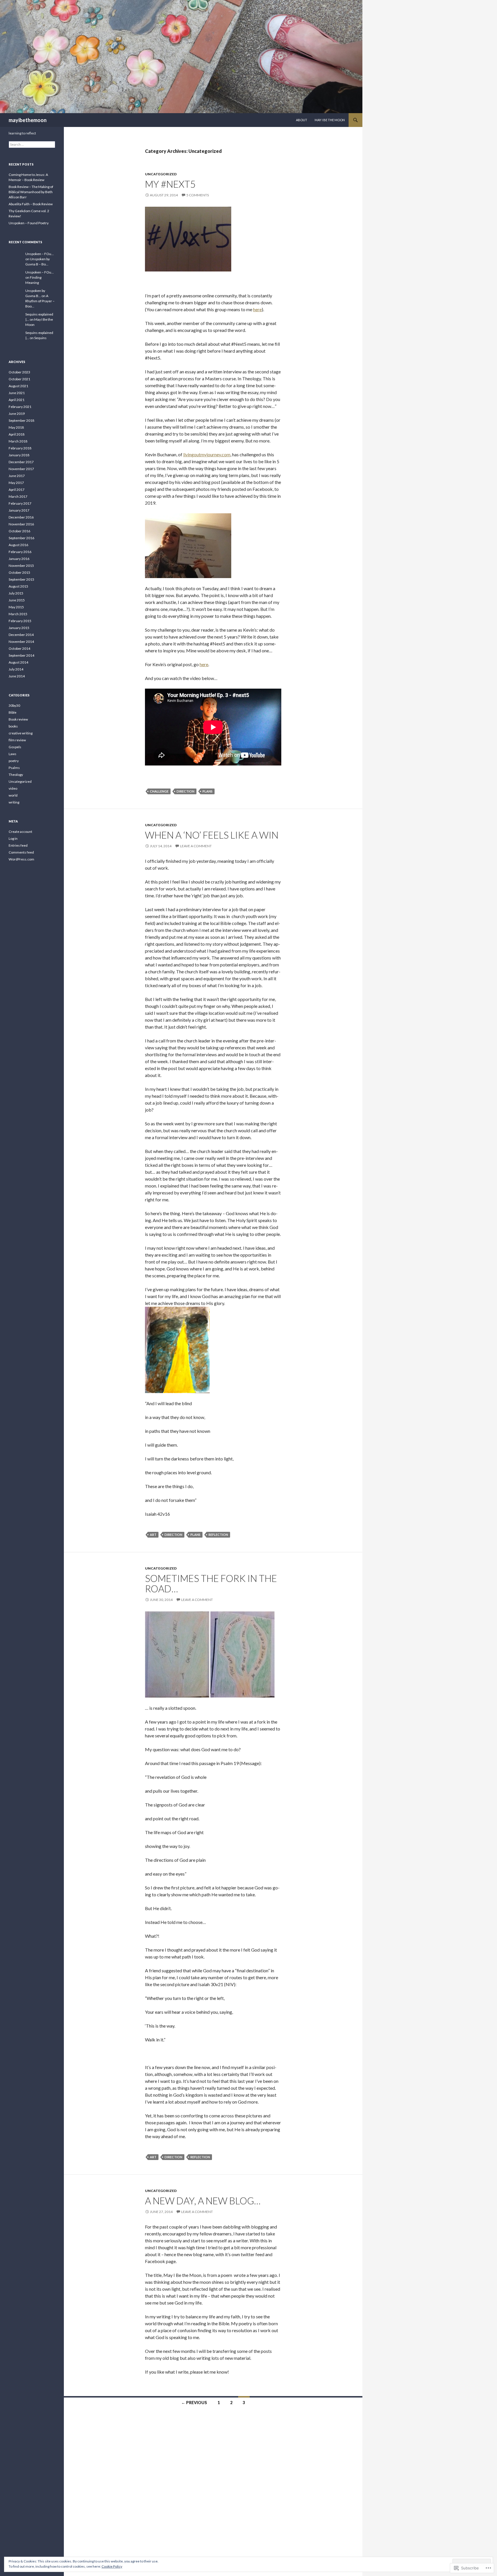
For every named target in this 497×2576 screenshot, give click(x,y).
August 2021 (18, 386)
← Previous (194, 2403)
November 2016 (21, 524)
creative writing (21, 733)
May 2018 (16, 427)
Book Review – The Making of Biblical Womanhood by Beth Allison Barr (31, 192)
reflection (218, 1535)
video (13, 788)
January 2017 (19, 510)
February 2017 (20, 503)
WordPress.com (21, 859)
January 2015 (19, 628)
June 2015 (17, 600)
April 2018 (17, 434)
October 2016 (19, 531)
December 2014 (21, 635)
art (153, 1535)
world (13, 795)
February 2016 (20, 552)
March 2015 (18, 614)
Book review (18, 719)
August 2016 (18, 545)
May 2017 (16, 483)
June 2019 (17, 414)
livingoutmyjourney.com (207, 454)
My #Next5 (170, 184)
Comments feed (21, 852)
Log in (13, 838)
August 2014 (18, 662)
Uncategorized (161, 174)
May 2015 (16, 607)
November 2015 (21, 566)
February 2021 (20, 407)
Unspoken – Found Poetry (29, 223)
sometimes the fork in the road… (211, 1583)
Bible (13, 712)
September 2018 (21, 420)
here (257, 309)
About (302, 120)
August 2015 (18, 586)
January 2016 (19, 559)
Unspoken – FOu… (40, 254)
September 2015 (21, 579)
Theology (16, 775)
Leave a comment (196, 846)
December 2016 (21, 517)
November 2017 (21, 469)
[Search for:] (32, 144)
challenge (159, 791)
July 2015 (16, 593)
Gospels (15, 747)
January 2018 (19, 455)
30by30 (14, 705)
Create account (20, 832)
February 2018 (20, 448)
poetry (14, 761)
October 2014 (19, 648)
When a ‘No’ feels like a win (212, 835)
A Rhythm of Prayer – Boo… (40, 301)
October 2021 (19, 379)
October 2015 (19, 572)
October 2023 (19, 372)
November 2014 (21, 642)
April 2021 (17, 400)
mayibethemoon (28, 120)
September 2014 (21, 655)
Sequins (40, 338)
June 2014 (17, 676)
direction (186, 791)
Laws (13, 754)
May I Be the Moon (330, 120)
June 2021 (17, 393)
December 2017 (21, 462)
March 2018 (18, 441)
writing (14, 802)
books (13, 726)
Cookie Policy (112, 2566)
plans (208, 791)
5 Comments (198, 195)
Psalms (14, 768)
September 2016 (21, 538)
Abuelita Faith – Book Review (31, 204)
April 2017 (17, 490)
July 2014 (16, 669)
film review (17, 740)
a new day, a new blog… (203, 2201)
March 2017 (18, 496)
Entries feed (18, 845)
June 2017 (17, 476)
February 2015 (20, 621)
